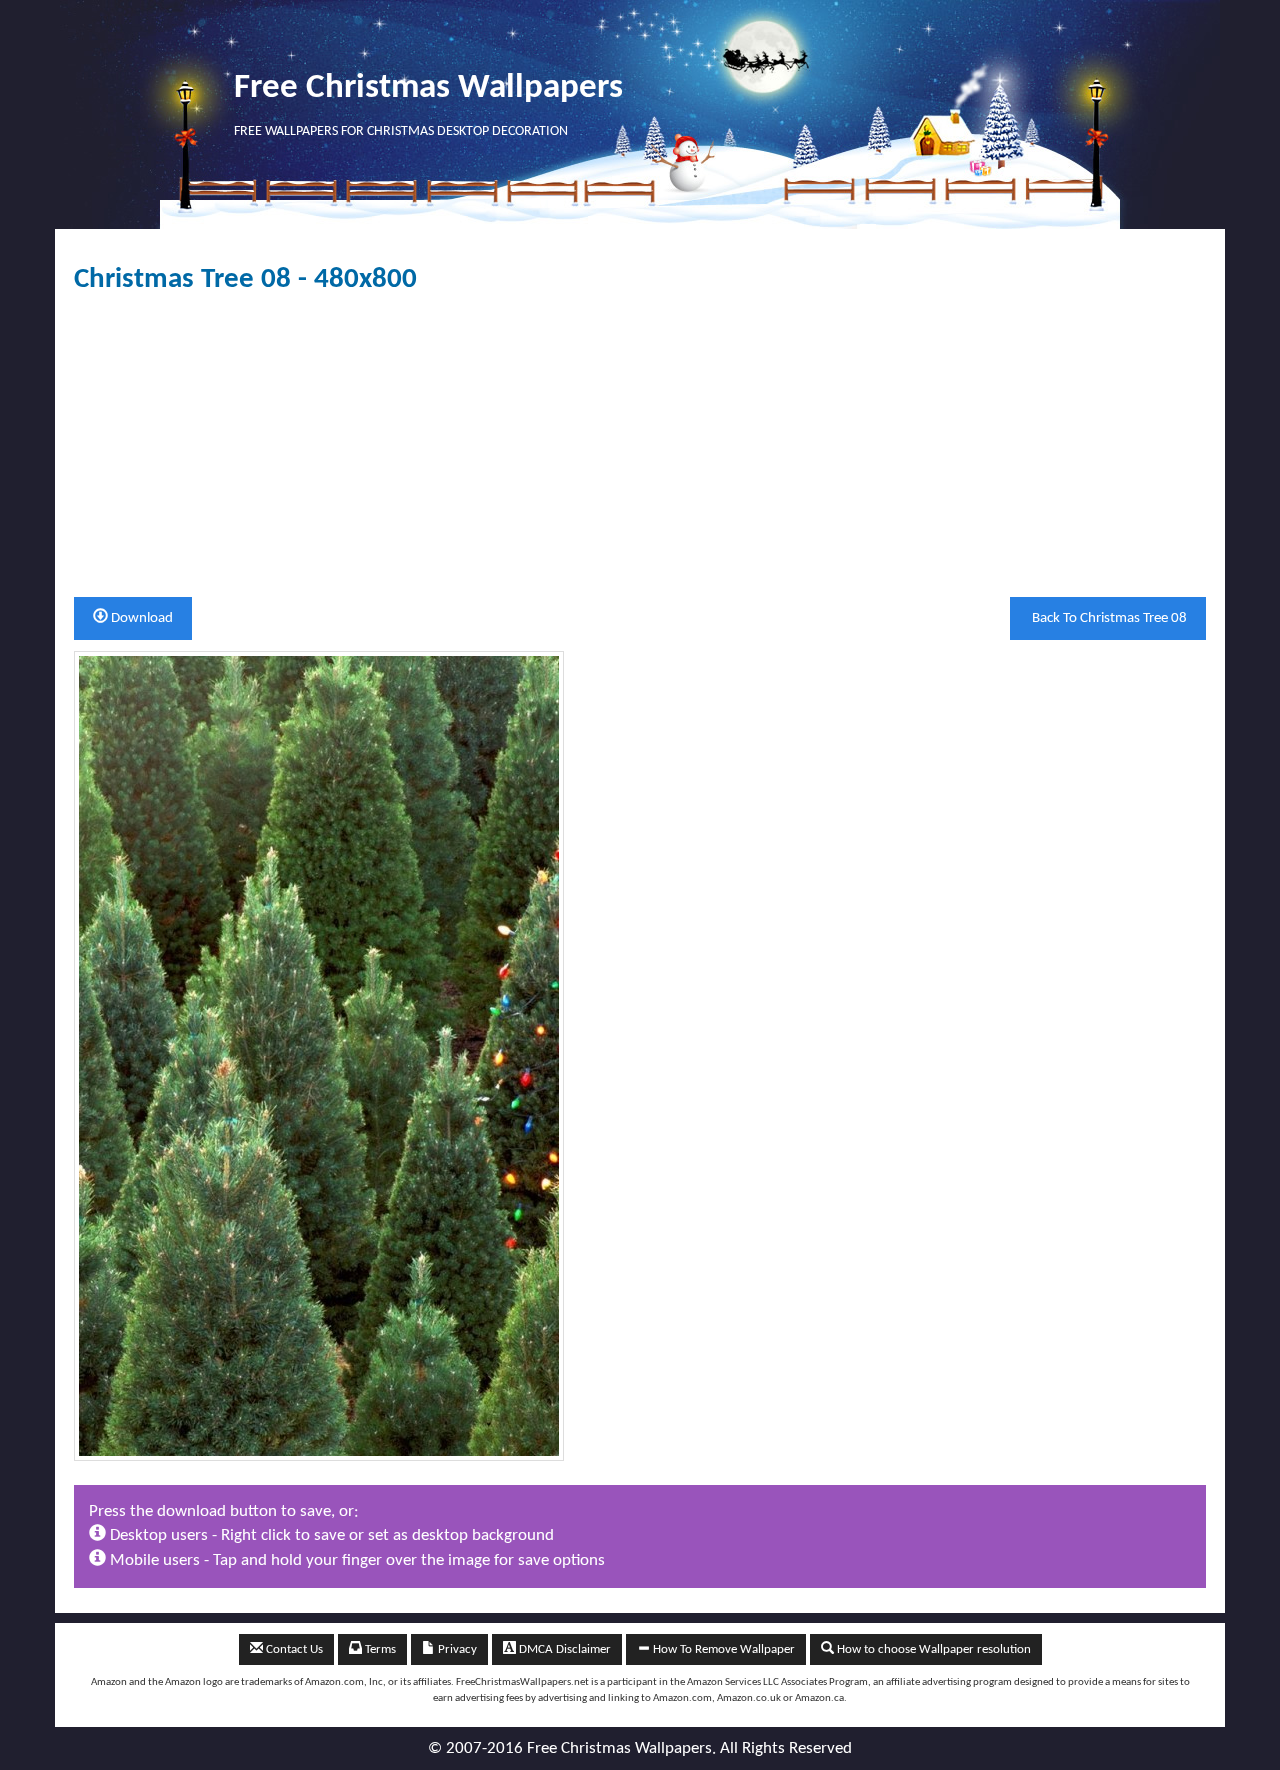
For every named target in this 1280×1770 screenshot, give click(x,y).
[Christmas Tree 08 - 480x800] (319, 1055)
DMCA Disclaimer (563, 1649)
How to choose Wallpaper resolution (932, 1649)
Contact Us (293, 1649)
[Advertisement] (640, 446)
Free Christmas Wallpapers (428, 88)
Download (140, 618)
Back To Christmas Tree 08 (1108, 618)
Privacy (456, 1649)
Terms (379, 1649)
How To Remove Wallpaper (722, 1649)
